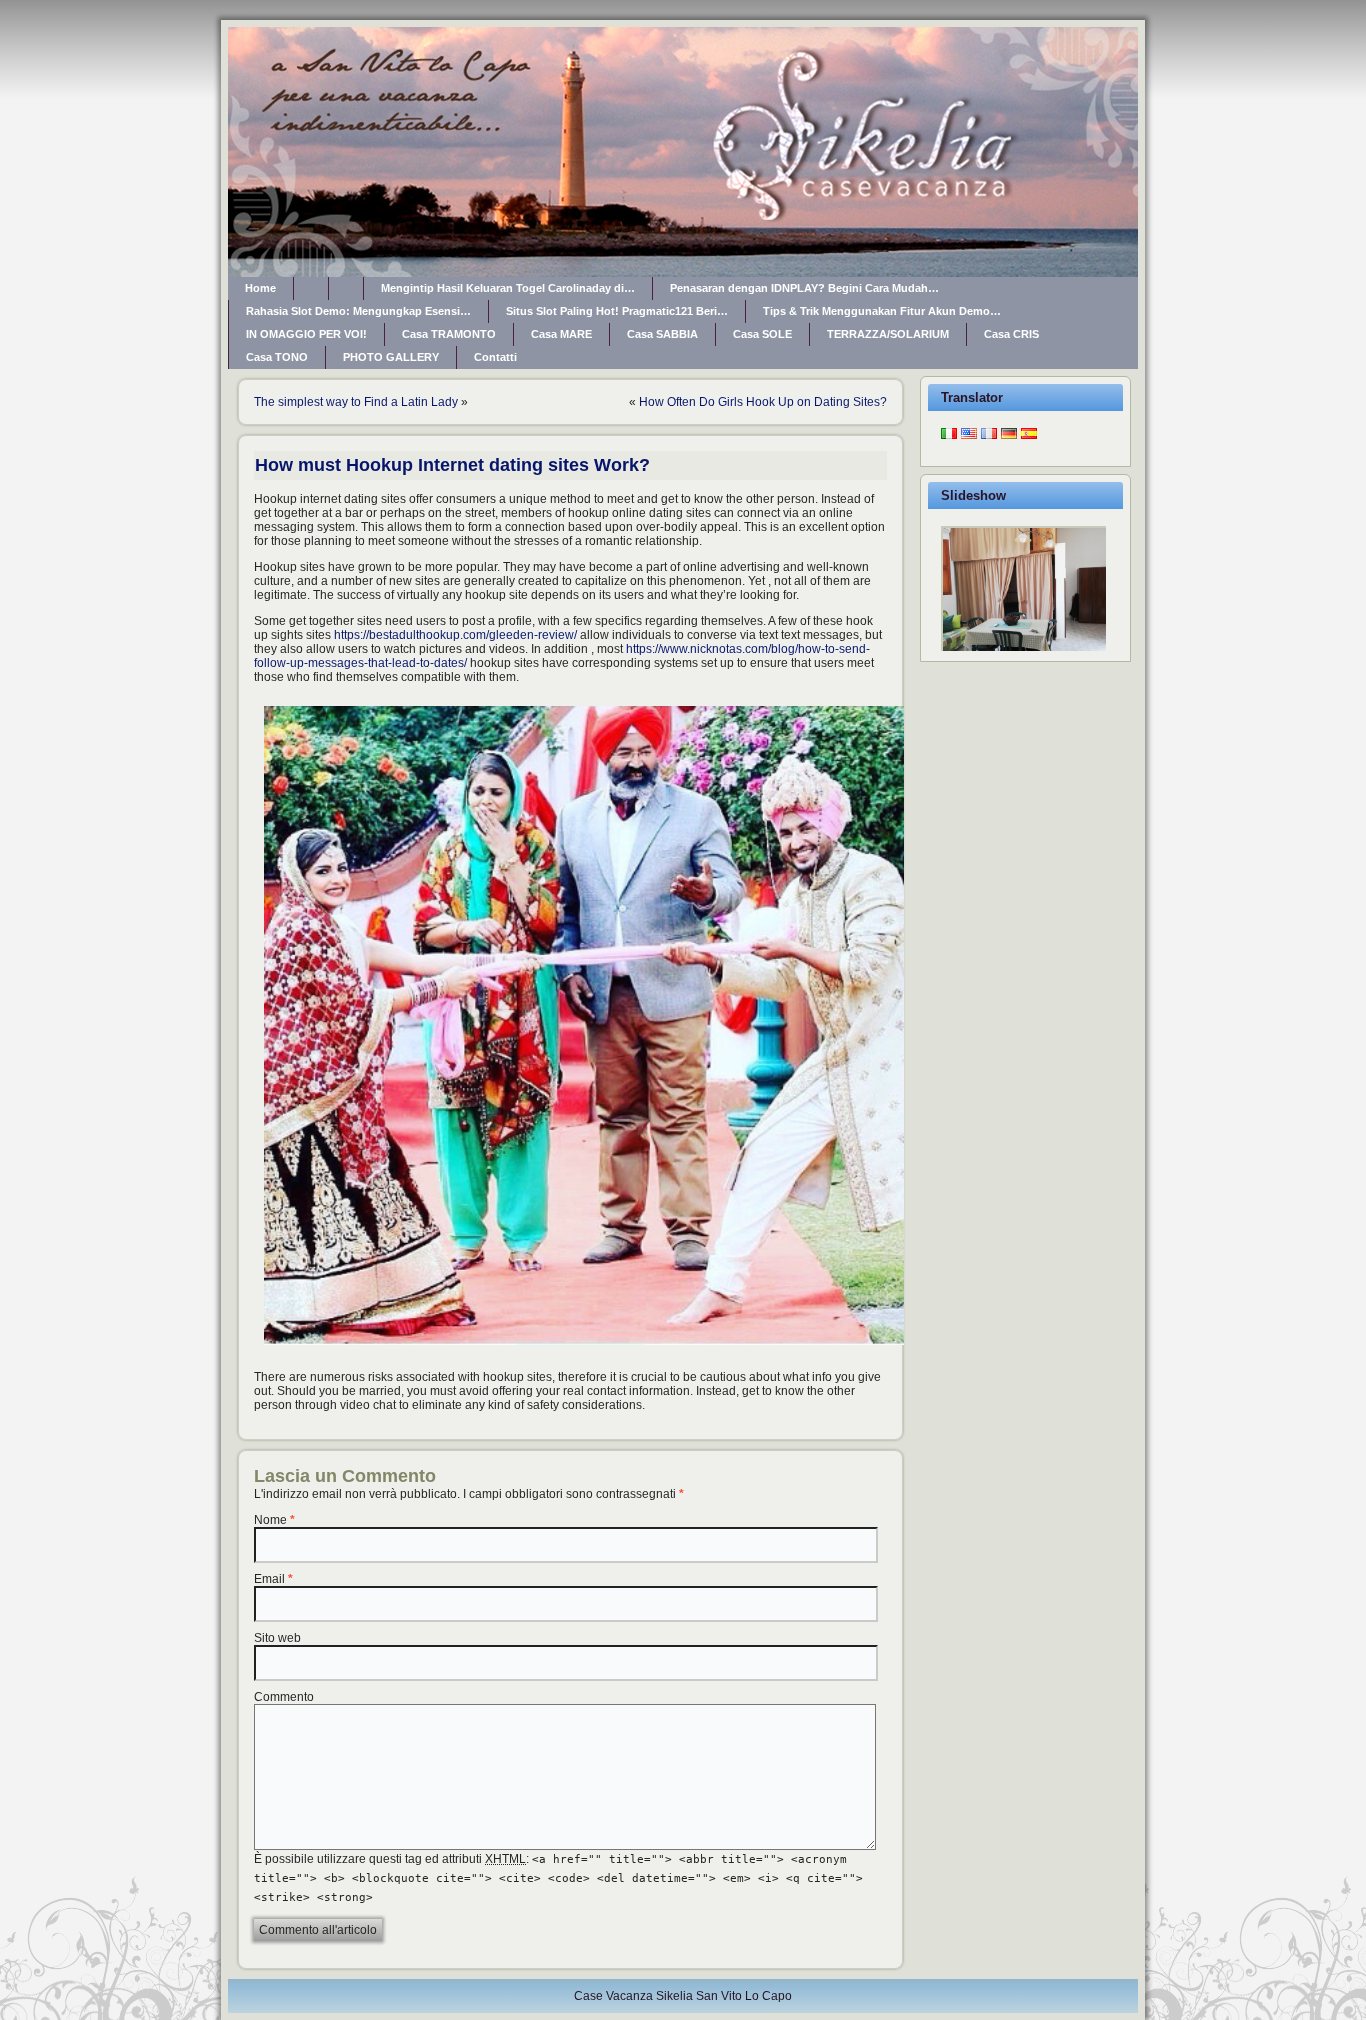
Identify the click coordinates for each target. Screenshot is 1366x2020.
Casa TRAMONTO (449, 334)
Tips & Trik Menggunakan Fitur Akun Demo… (882, 311)
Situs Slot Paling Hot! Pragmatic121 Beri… (617, 311)
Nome (270, 1520)
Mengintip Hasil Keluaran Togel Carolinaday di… (508, 288)
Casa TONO (277, 357)
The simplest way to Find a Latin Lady (356, 402)
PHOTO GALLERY (391, 357)
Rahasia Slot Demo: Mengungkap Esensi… (358, 311)
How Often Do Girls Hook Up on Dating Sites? (763, 402)
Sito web (277, 1638)
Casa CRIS (1011, 334)
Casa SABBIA (662, 334)
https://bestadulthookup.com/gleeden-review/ (455, 635)
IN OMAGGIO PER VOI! (306, 334)
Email (269, 1579)
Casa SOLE (762, 334)
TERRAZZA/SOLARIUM (888, 334)
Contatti (495, 357)
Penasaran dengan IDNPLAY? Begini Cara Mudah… (804, 288)
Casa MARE (561, 334)
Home (260, 288)
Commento (284, 1697)
